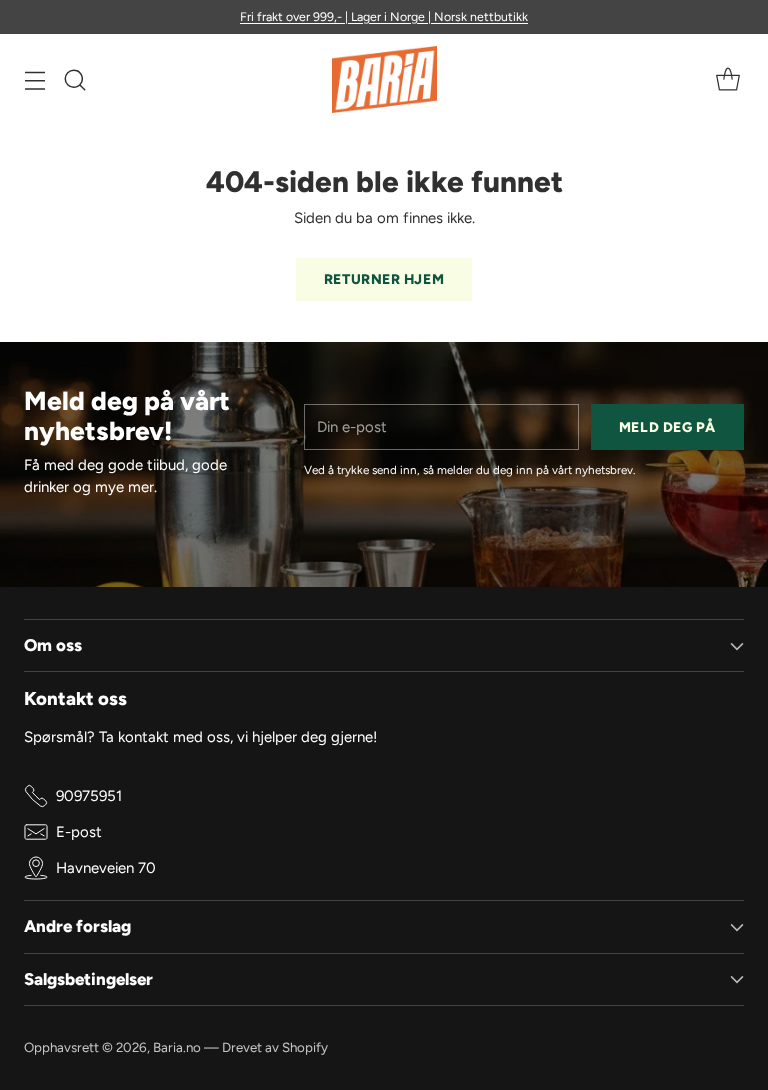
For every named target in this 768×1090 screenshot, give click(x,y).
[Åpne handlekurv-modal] (727, 79)
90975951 (89, 796)
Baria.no (177, 1047)
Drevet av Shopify (275, 1047)
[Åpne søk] (74, 79)
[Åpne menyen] (34, 79)
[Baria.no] (384, 79)
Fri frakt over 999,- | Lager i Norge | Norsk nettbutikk (384, 16)
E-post (79, 832)
